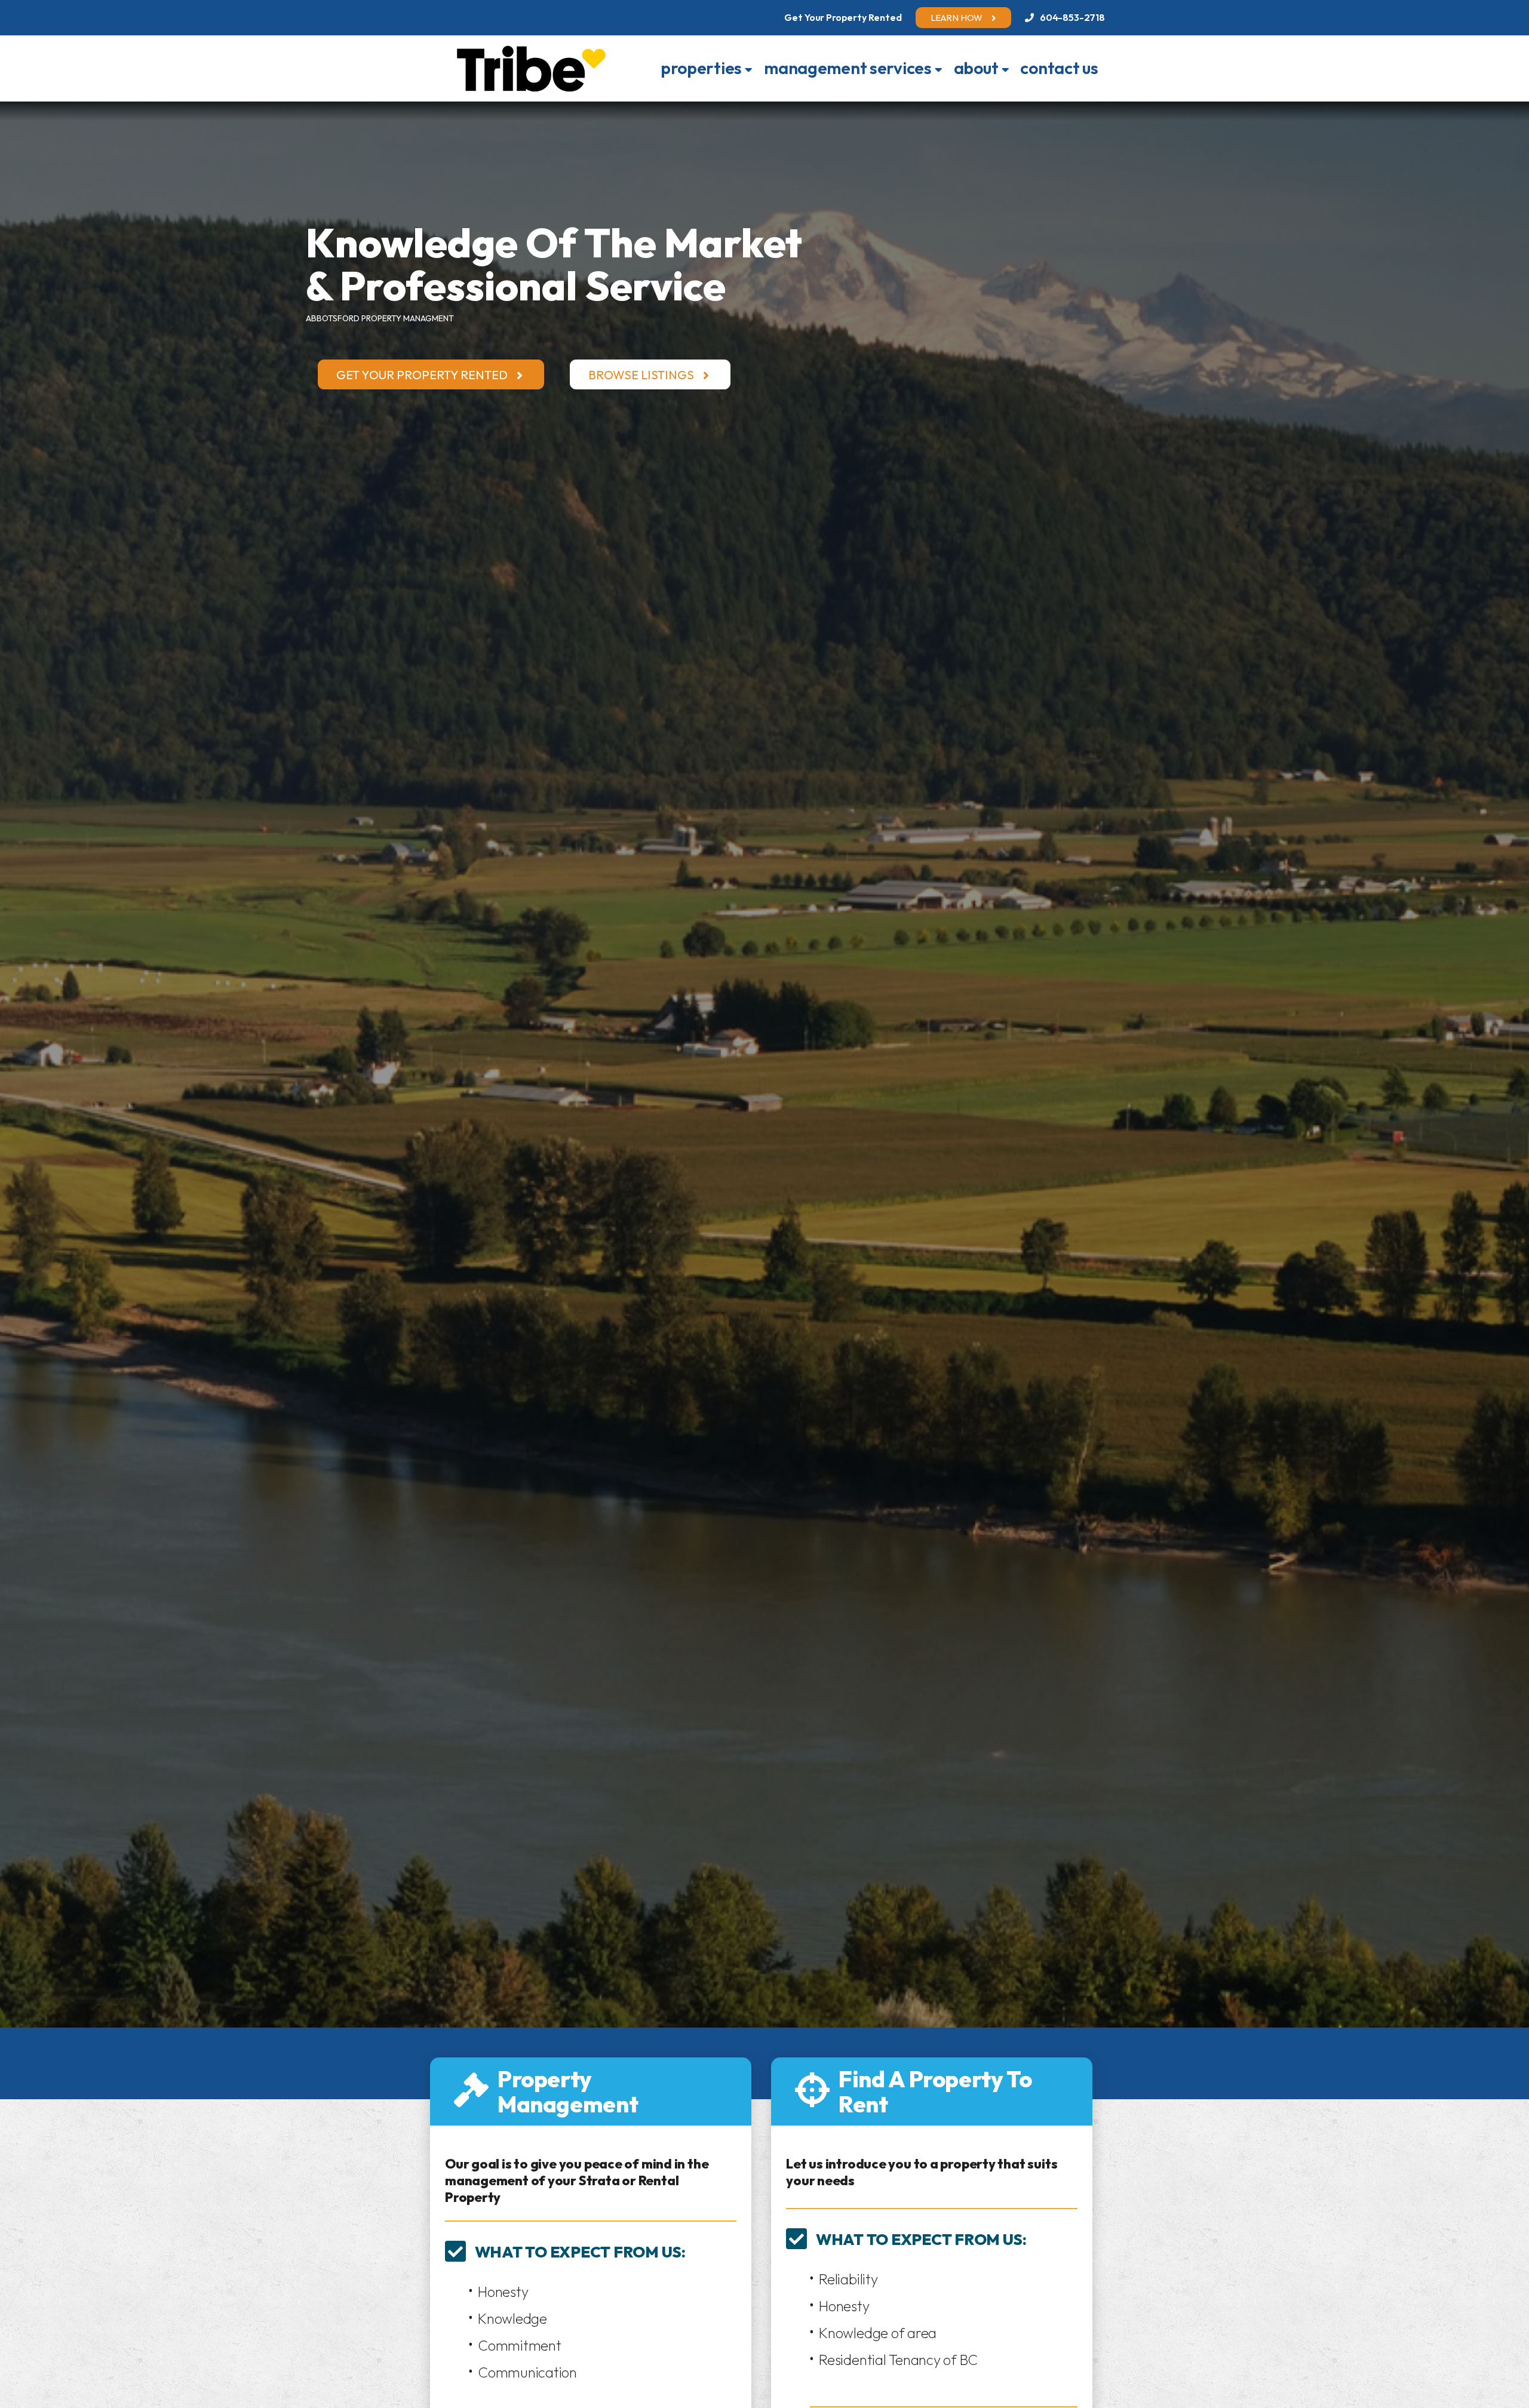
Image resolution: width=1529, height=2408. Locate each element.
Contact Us (1059, 68)
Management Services (848, 68)
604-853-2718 (1072, 17)
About (976, 68)
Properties (701, 68)
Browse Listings (641, 375)
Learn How (957, 18)
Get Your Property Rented (422, 375)
